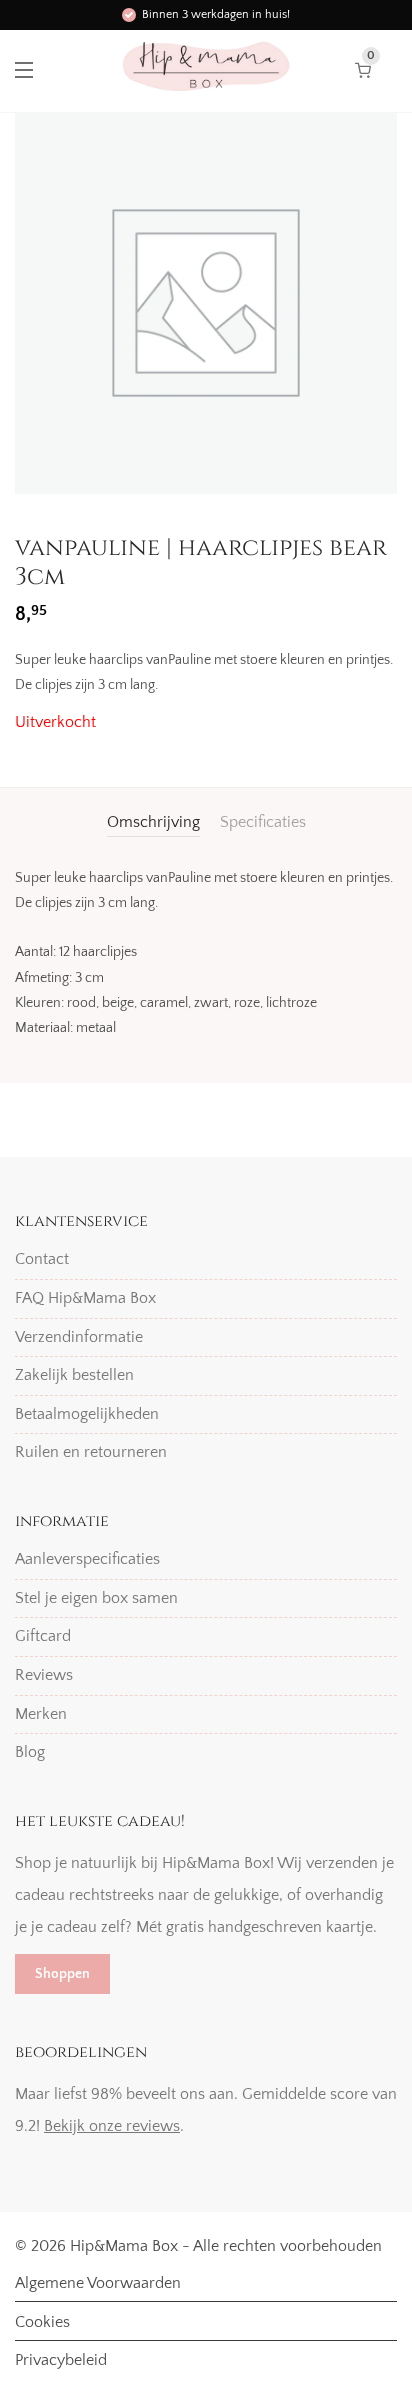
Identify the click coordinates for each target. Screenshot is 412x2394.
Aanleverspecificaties (87, 1559)
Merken (41, 1714)
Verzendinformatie (79, 1337)
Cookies (42, 2322)
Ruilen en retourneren (91, 1452)
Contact (42, 1259)
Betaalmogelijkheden (87, 1414)
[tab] (153, 822)
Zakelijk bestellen (74, 1375)
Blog (30, 1752)
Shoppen (62, 1974)
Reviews (44, 1675)
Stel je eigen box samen (96, 1598)
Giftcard (43, 1636)
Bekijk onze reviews (112, 2126)
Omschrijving (153, 822)
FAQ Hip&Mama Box (85, 1298)
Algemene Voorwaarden (98, 2283)
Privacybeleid (61, 2360)
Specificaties (263, 822)
